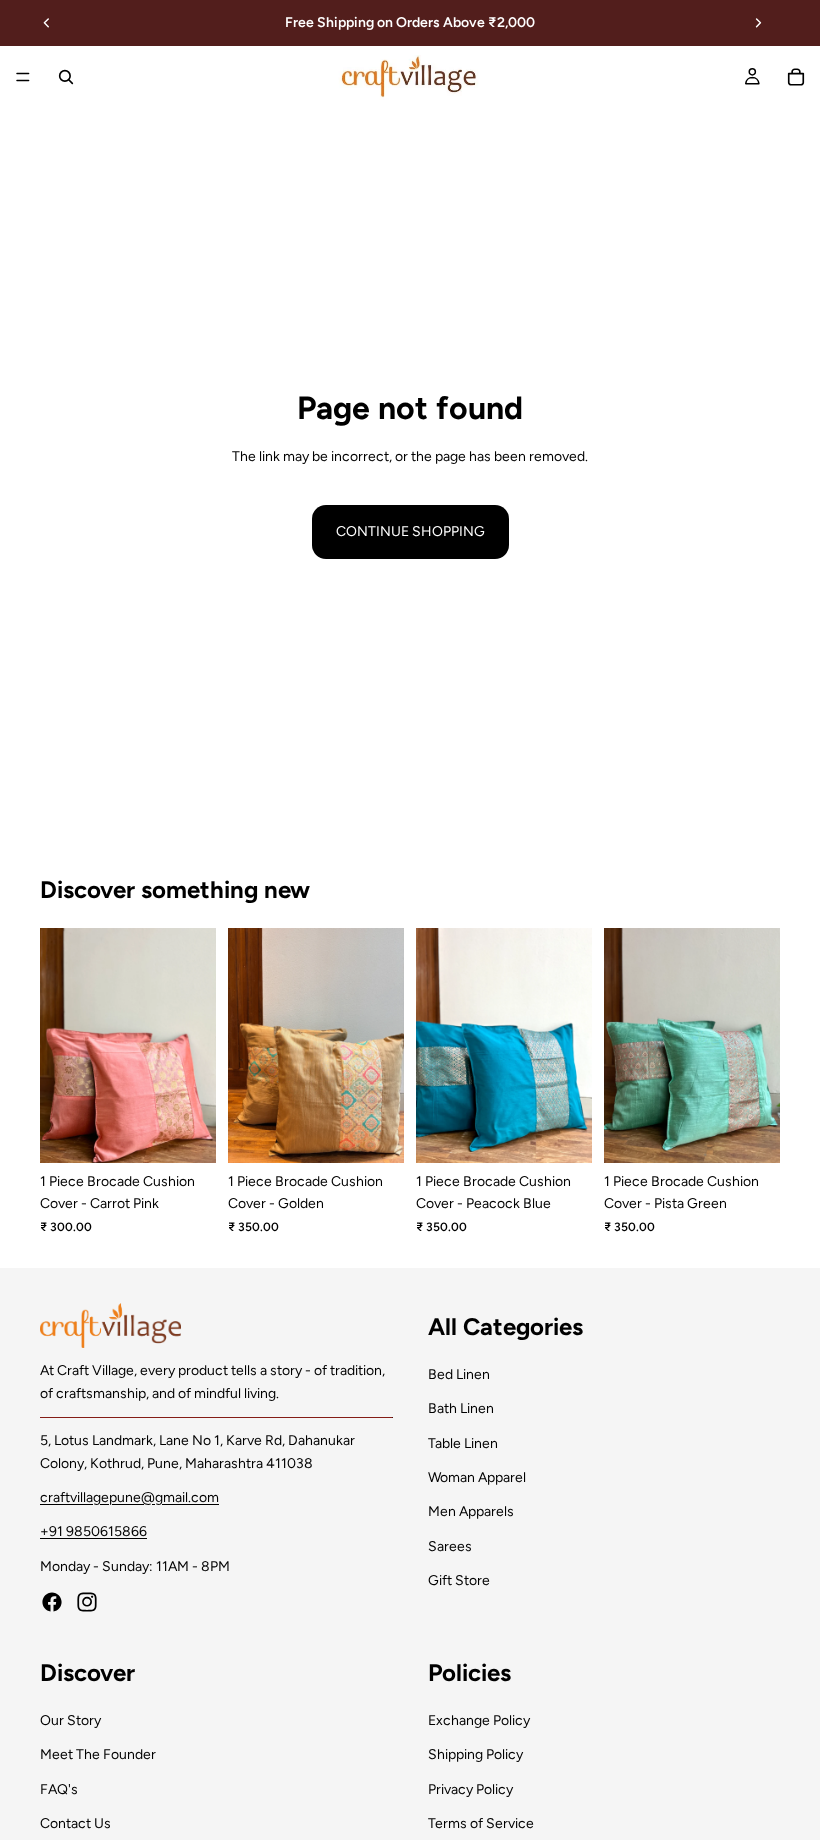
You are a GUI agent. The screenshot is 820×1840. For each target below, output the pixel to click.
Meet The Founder (98, 1754)
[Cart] (796, 77)
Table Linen (463, 1442)
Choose (202, 1131)
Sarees (450, 1545)
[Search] (66, 77)
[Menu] (23, 77)
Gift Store (459, 1580)
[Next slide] (758, 23)
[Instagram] (87, 1602)
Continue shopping (410, 531)
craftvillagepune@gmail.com (129, 1497)
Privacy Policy (470, 1788)
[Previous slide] (47, 23)
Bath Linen (461, 1408)
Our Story (70, 1719)
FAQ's (59, 1788)
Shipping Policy (475, 1754)
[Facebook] (52, 1602)
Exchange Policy (479, 1719)
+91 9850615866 (93, 1531)
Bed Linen (459, 1373)
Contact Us (75, 1823)
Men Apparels (471, 1511)
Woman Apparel (477, 1477)
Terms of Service (481, 1823)
